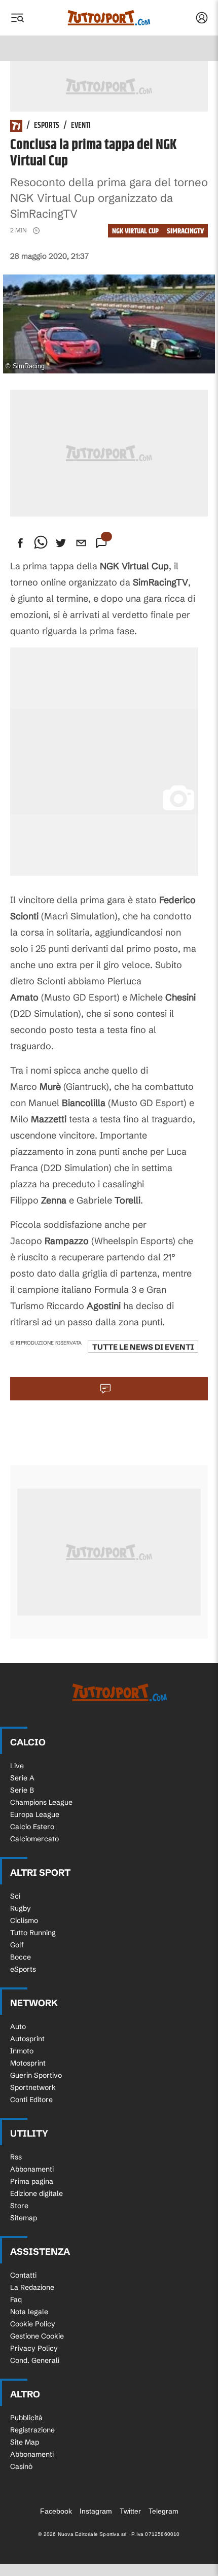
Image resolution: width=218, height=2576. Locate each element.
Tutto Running (33, 1933)
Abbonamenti (32, 2169)
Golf (17, 1945)
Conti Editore (31, 2100)
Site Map (25, 2442)
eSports (23, 1969)
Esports (47, 126)
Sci (15, 1896)
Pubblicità (26, 2418)
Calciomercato (34, 1839)
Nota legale (29, 2312)
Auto (18, 2027)
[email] (81, 543)
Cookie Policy (33, 2324)
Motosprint (28, 2063)
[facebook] (20, 543)
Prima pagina (32, 2181)
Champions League (41, 1802)
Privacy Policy (34, 2348)
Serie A (22, 1778)
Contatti (23, 2275)
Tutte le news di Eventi (143, 1347)
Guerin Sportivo (36, 2075)
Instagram (96, 2511)
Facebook (56, 2511)
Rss (16, 2157)
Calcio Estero (32, 1827)
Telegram (163, 2511)
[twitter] (61, 543)
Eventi (81, 126)
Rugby (21, 1908)
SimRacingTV (185, 231)
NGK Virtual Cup (135, 231)
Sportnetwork (33, 2087)
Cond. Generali (35, 2360)
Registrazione (32, 2430)
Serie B (22, 1790)
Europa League (35, 1814)
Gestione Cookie (37, 2336)
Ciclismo (24, 1920)
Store (19, 2206)
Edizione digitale (37, 2193)
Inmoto (22, 2051)
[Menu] (17, 18)
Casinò (21, 2466)
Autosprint (27, 2039)
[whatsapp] (41, 543)
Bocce (21, 1957)
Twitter (130, 2511)
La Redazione (32, 2287)
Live (17, 1766)
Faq (16, 2299)
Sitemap (24, 2218)
